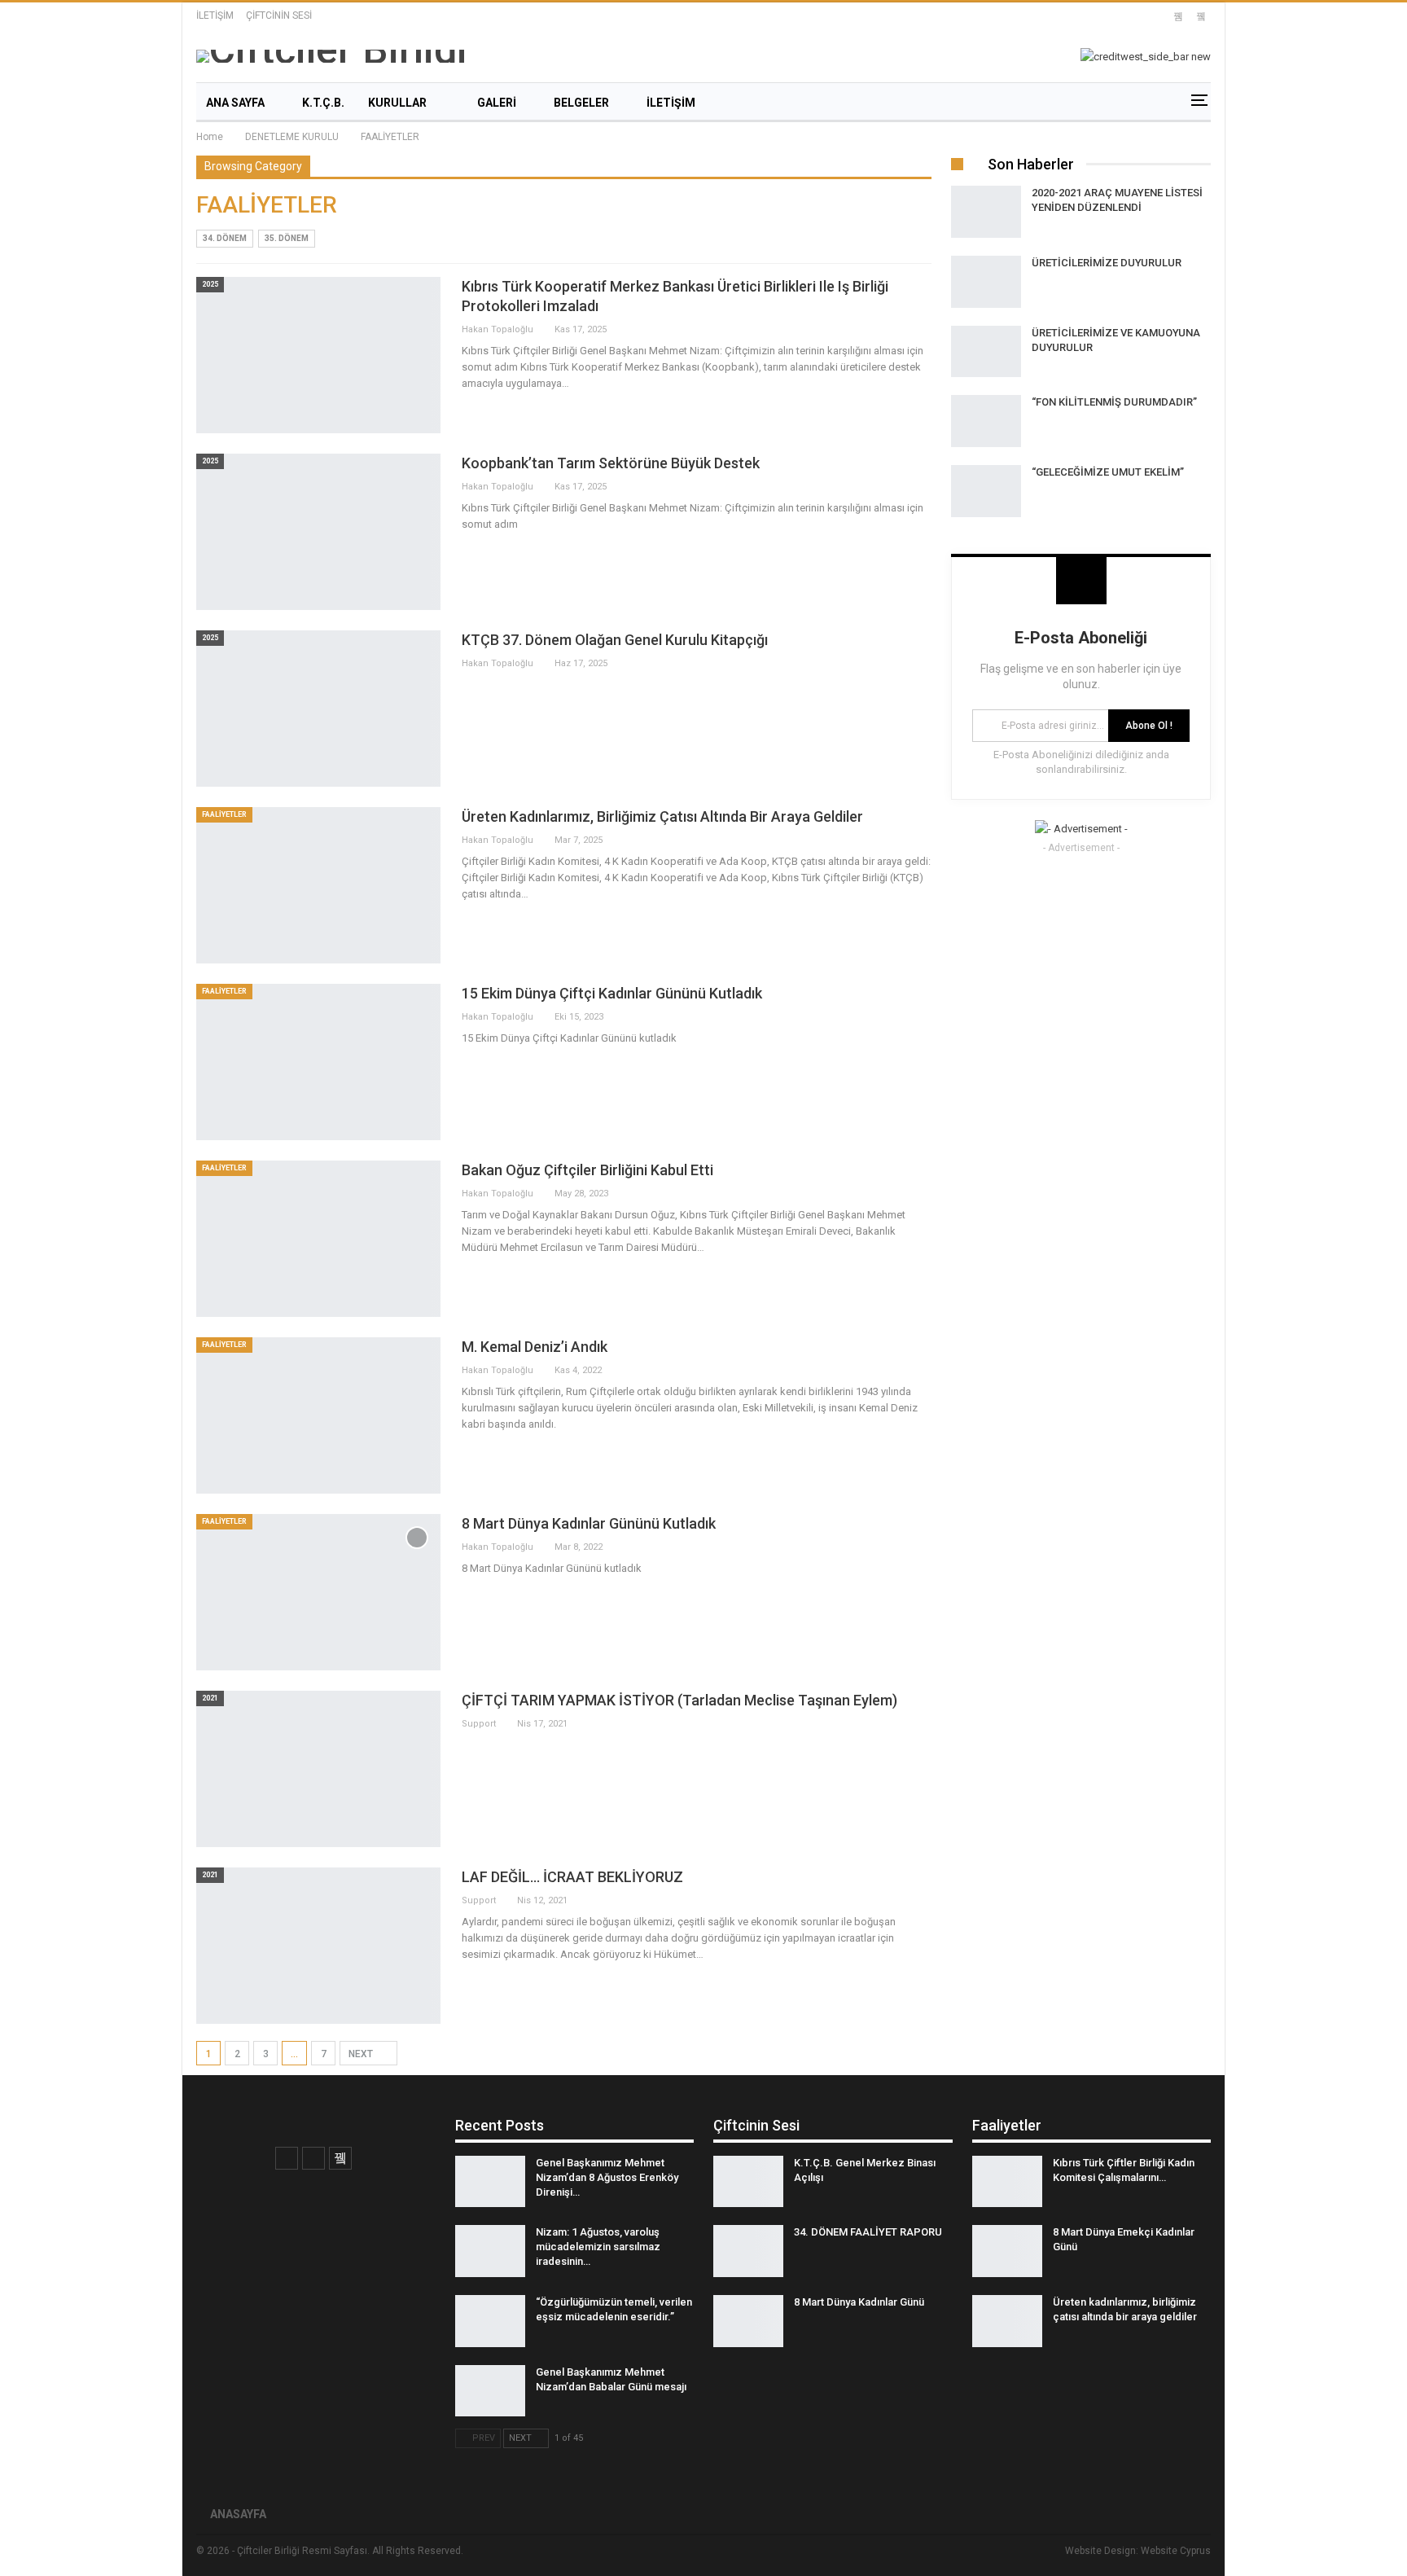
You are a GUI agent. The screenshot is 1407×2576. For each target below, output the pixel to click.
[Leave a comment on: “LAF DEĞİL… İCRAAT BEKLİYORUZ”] (927, 1901)
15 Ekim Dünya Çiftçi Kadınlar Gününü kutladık (612, 993)
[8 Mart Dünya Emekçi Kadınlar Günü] (1007, 2251)
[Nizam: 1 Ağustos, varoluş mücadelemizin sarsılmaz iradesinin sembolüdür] (490, 2251)
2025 (210, 284)
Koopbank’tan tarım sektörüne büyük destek (611, 463)
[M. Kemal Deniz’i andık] (318, 1415)
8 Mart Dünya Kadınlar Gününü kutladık (589, 1523)
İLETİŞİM (215, 15)
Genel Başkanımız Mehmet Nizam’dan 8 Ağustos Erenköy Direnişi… (607, 2177)
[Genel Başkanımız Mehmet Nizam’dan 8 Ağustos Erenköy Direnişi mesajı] (490, 2182)
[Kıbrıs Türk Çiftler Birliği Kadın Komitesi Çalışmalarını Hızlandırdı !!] (1007, 2182)
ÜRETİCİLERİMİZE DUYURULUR (1107, 263)
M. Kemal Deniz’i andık (535, 1347)
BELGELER (581, 103)
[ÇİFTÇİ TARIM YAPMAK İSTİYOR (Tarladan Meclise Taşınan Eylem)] (318, 1769)
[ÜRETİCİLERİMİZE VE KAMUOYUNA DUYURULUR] (986, 352)
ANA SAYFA (235, 103)
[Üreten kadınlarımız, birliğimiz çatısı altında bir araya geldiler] (318, 885)
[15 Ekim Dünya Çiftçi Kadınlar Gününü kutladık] (318, 1062)
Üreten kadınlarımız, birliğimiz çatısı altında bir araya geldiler (662, 816)
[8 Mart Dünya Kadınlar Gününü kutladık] (318, 1592)
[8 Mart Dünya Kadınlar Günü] (748, 2321)
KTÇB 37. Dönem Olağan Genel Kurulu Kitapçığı (615, 640)
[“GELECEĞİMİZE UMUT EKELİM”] (986, 491)
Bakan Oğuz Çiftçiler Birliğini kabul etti (587, 1170)
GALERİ (497, 103)
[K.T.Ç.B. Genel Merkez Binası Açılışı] (748, 2182)
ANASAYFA (238, 2514)
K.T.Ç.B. (323, 103)
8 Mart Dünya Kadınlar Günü (859, 2302)
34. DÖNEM (225, 238)
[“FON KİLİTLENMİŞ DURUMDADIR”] (986, 421)
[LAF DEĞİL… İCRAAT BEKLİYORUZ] (318, 1946)
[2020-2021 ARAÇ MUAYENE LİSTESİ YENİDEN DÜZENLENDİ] (986, 212)
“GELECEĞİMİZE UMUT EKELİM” (1108, 472)
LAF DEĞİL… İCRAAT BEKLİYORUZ (572, 1877)
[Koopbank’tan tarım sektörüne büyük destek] (318, 532)
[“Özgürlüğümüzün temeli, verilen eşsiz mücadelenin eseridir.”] (490, 2321)
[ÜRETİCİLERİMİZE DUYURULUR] (986, 282)
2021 (210, 1698)
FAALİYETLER (224, 814)
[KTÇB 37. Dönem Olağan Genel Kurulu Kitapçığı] (318, 709)
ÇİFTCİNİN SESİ (279, 15)
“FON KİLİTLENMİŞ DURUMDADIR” (1114, 402)
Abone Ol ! (1149, 726)
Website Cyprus (1176, 2551)
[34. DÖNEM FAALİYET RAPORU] (748, 2251)
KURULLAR (397, 103)
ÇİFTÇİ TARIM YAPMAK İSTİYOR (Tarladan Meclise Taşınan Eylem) (679, 1700)
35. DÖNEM (287, 238)
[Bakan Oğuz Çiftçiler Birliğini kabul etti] (318, 1239)
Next (362, 2054)
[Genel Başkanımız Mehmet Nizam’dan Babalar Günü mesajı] (490, 2391)
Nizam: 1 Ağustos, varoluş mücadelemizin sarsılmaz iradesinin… (598, 2247)
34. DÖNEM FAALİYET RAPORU (868, 2232)
